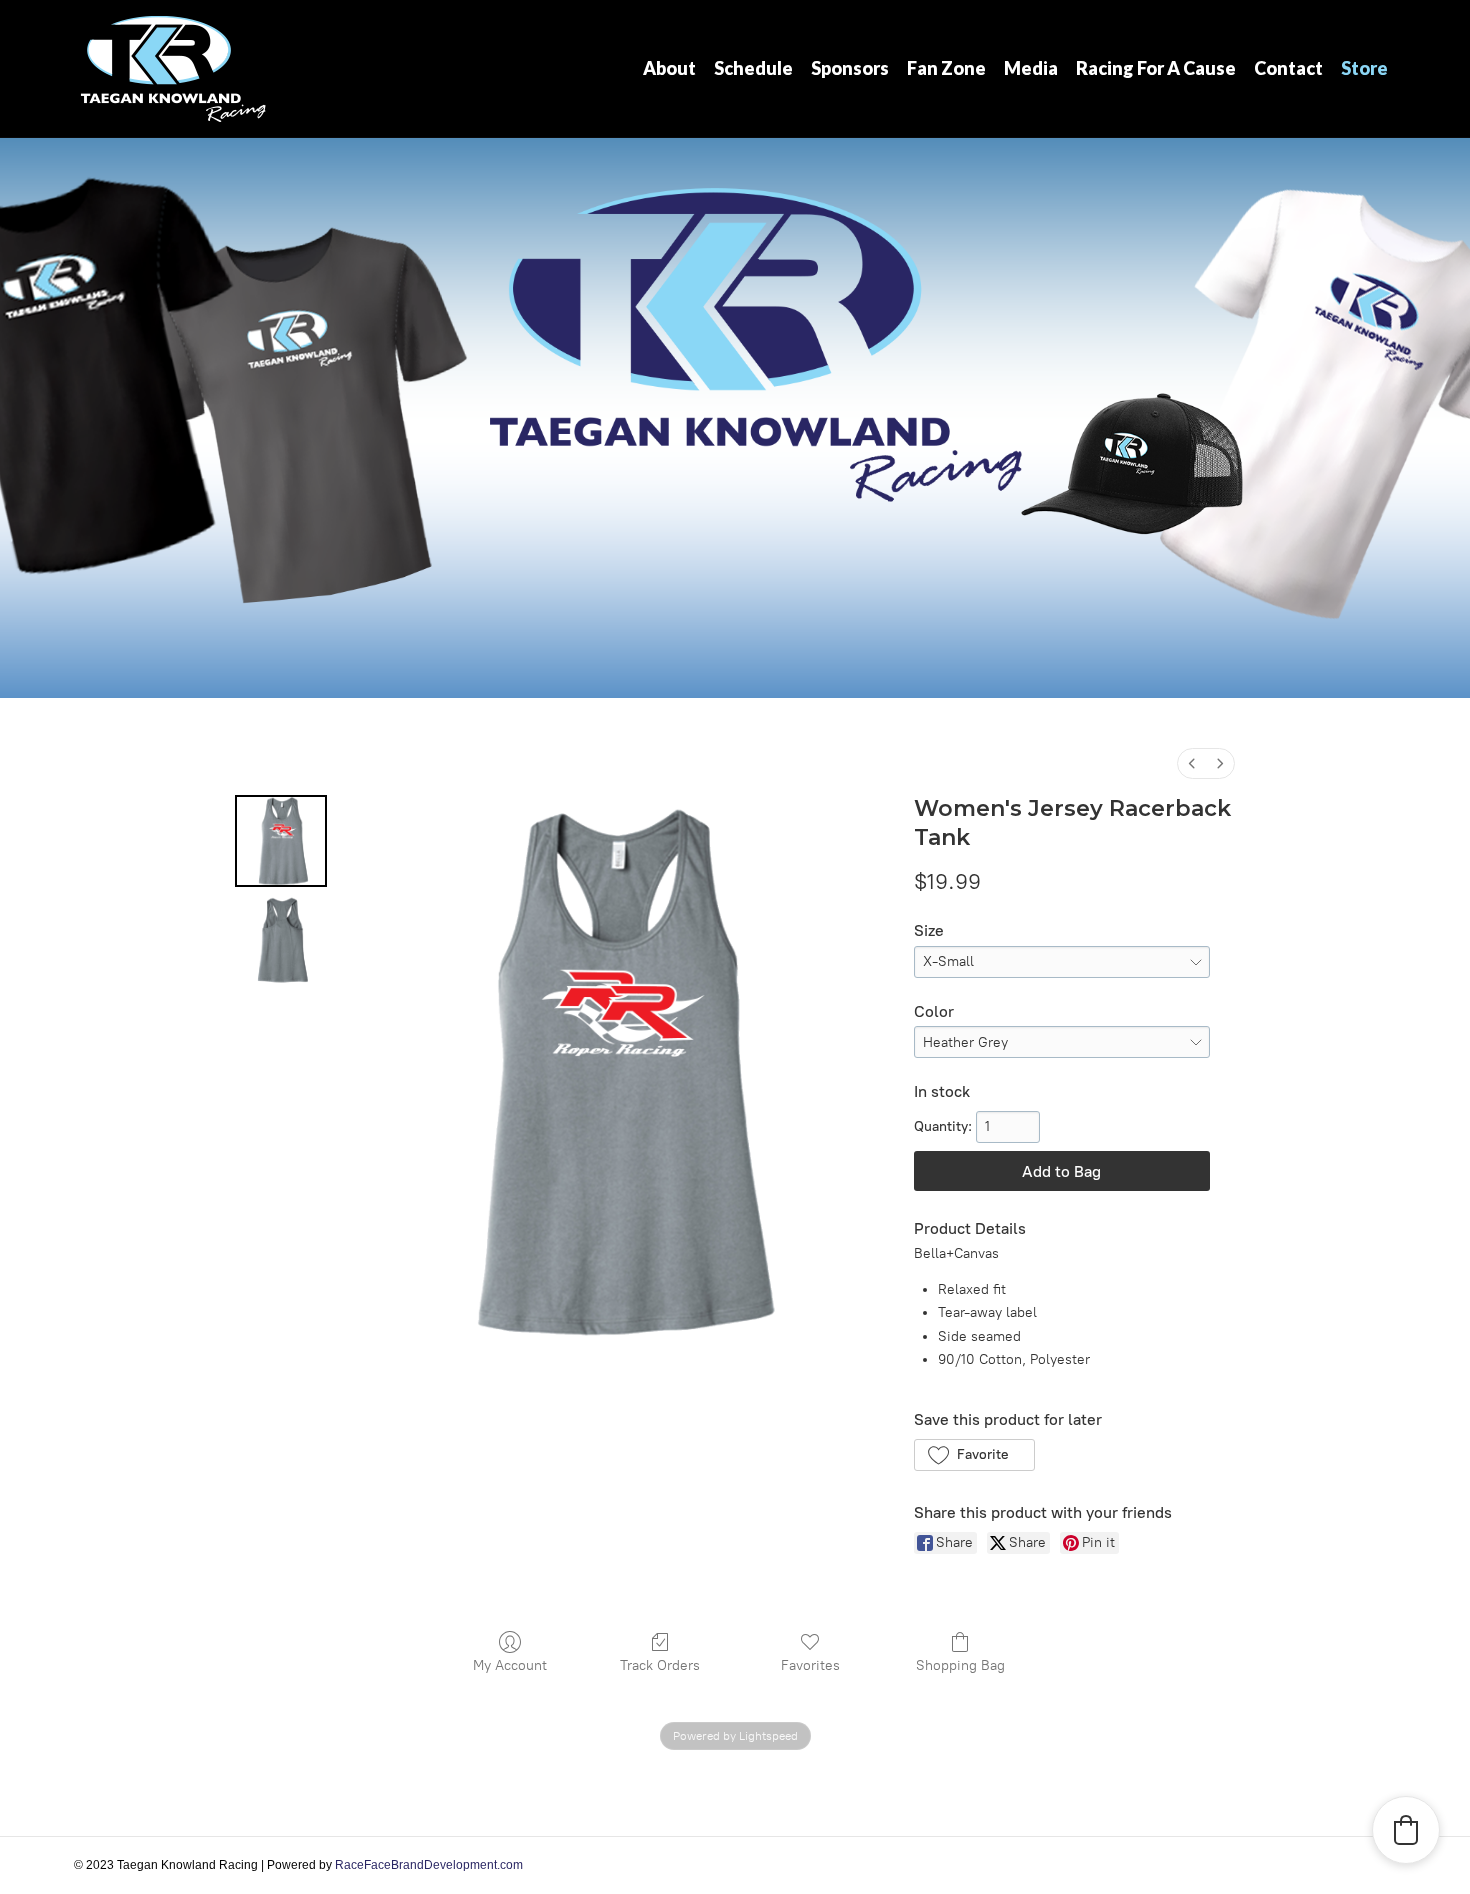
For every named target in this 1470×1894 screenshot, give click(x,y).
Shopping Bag (960, 1665)
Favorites (810, 1665)
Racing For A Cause (1156, 68)
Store (1364, 68)
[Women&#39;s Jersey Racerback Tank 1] (281, 941)
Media (1031, 68)
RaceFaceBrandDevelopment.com (429, 1865)
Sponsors (850, 68)
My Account (510, 1665)
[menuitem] (1192, 763)
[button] (974, 1455)
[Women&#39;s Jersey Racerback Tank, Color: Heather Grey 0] (281, 841)
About (669, 68)
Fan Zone (946, 68)
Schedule (753, 68)
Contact (1288, 68)
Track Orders (660, 1665)
